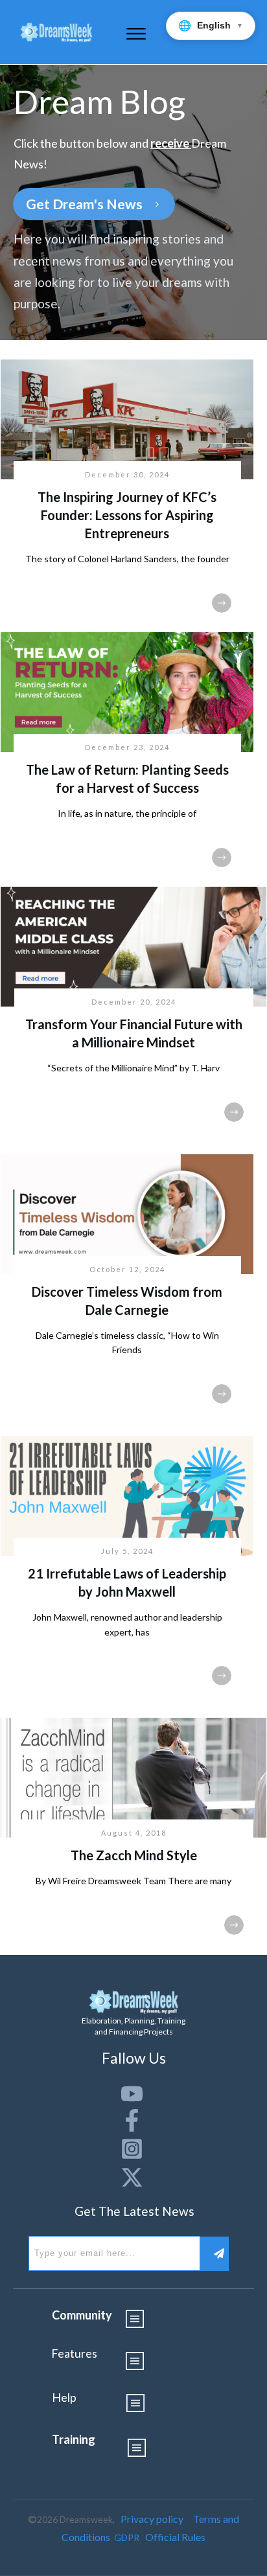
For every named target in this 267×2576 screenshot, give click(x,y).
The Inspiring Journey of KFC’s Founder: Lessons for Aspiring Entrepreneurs (127, 515)
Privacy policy (152, 2519)
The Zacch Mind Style (134, 1855)
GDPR (127, 2537)
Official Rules (175, 2537)
